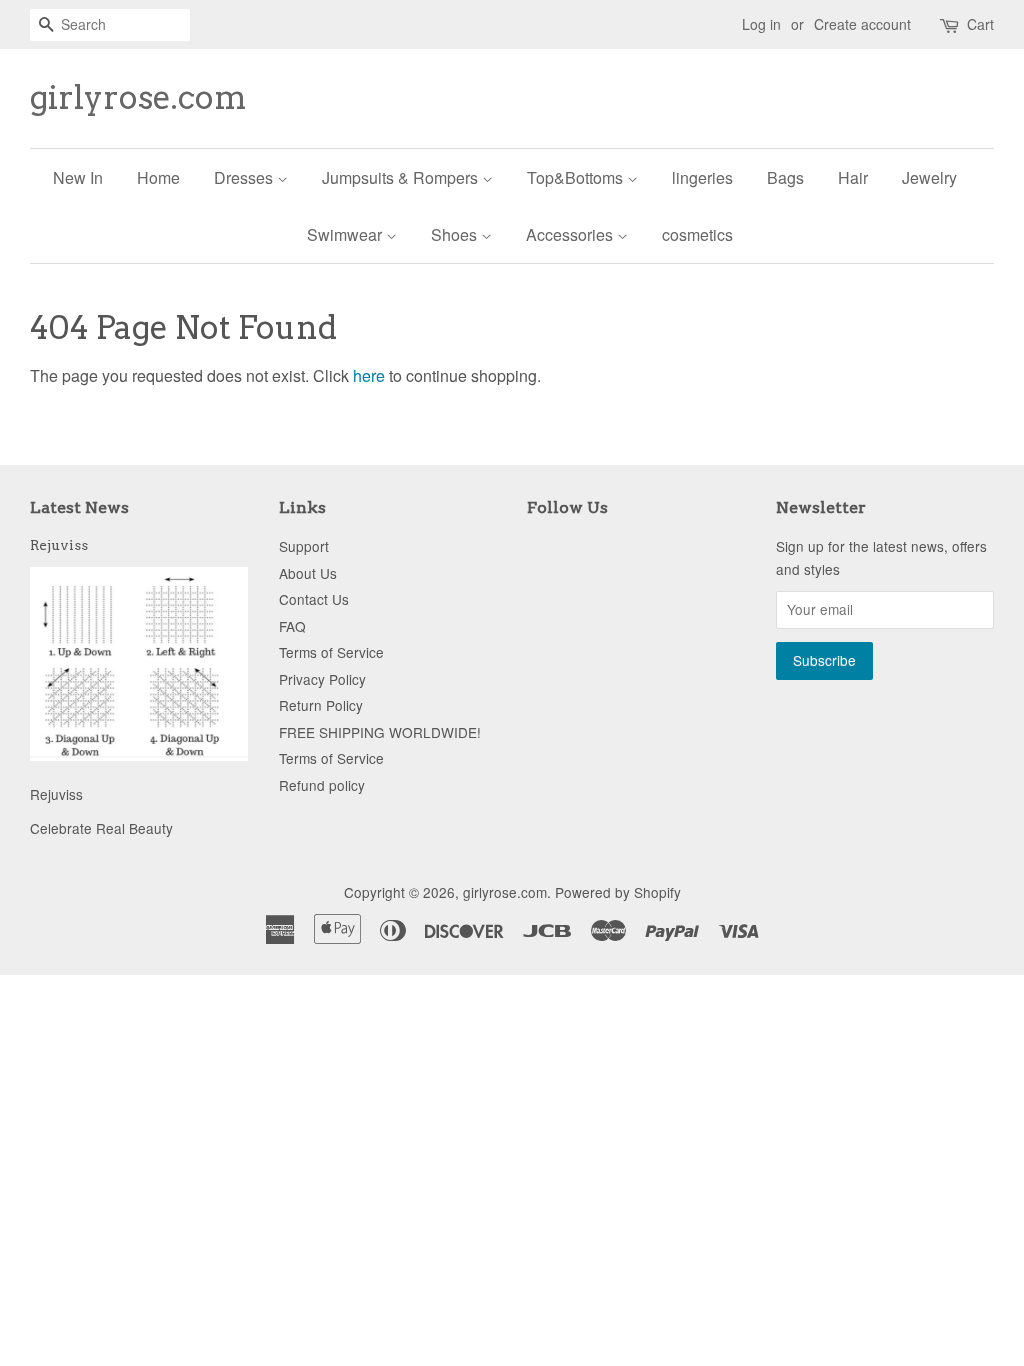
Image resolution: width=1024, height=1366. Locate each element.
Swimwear (346, 234)
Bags (785, 177)
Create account (862, 24)
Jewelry (929, 177)
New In (78, 177)
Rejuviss (59, 545)
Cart (980, 24)
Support (304, 546)
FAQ (292, 626)
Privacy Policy (322, 679)
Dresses (245, 177)
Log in (761, 24)
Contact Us (314, 599)
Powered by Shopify (618, 892)
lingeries (702, 177)
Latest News (79, 507)
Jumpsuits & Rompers (402, 177)
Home (158, 177)
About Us (308, 573)
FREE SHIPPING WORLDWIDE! (380, 732)
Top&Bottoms (577, 177)
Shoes (456, 234)
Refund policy (322, 785)
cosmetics (697, 234)
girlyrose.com (138, 98)
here (369, 375)
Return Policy (321, 705)
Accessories (571, 234)
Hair (853, 177)
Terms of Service (331, 652)
